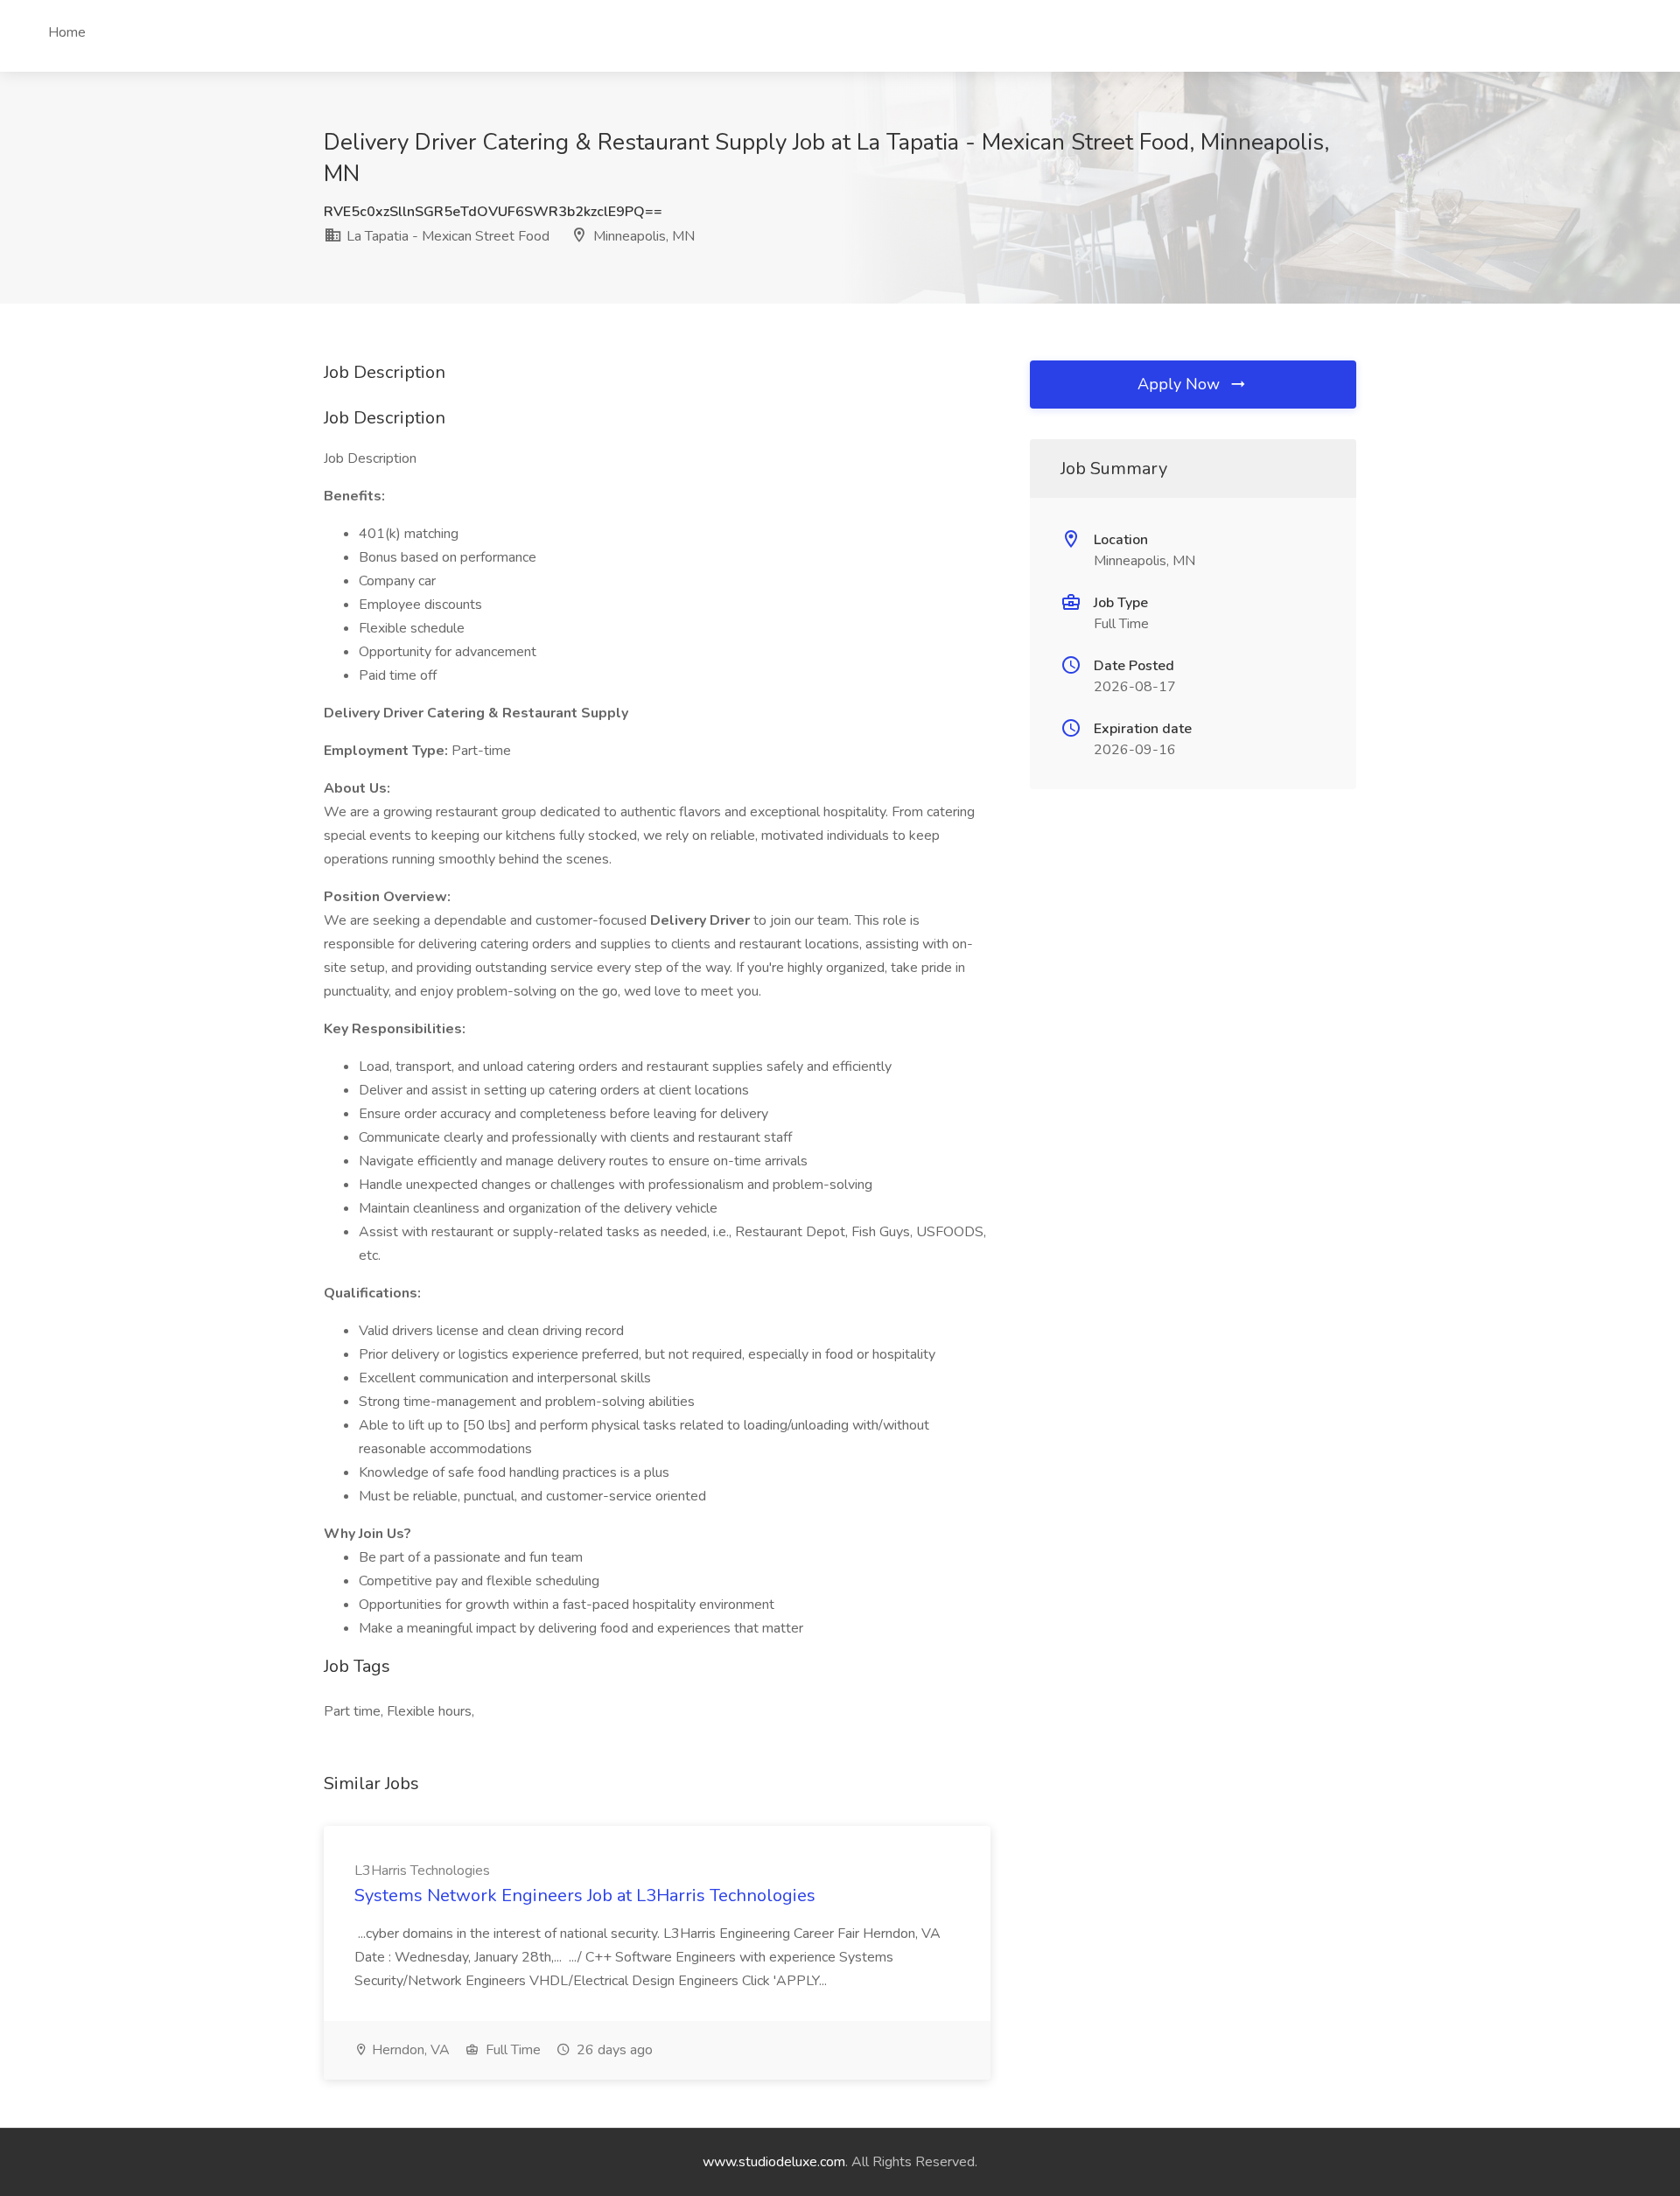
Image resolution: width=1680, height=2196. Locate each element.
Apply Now (1181, 384)
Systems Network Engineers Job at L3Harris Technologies (585, 1895)
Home (67, 32)
